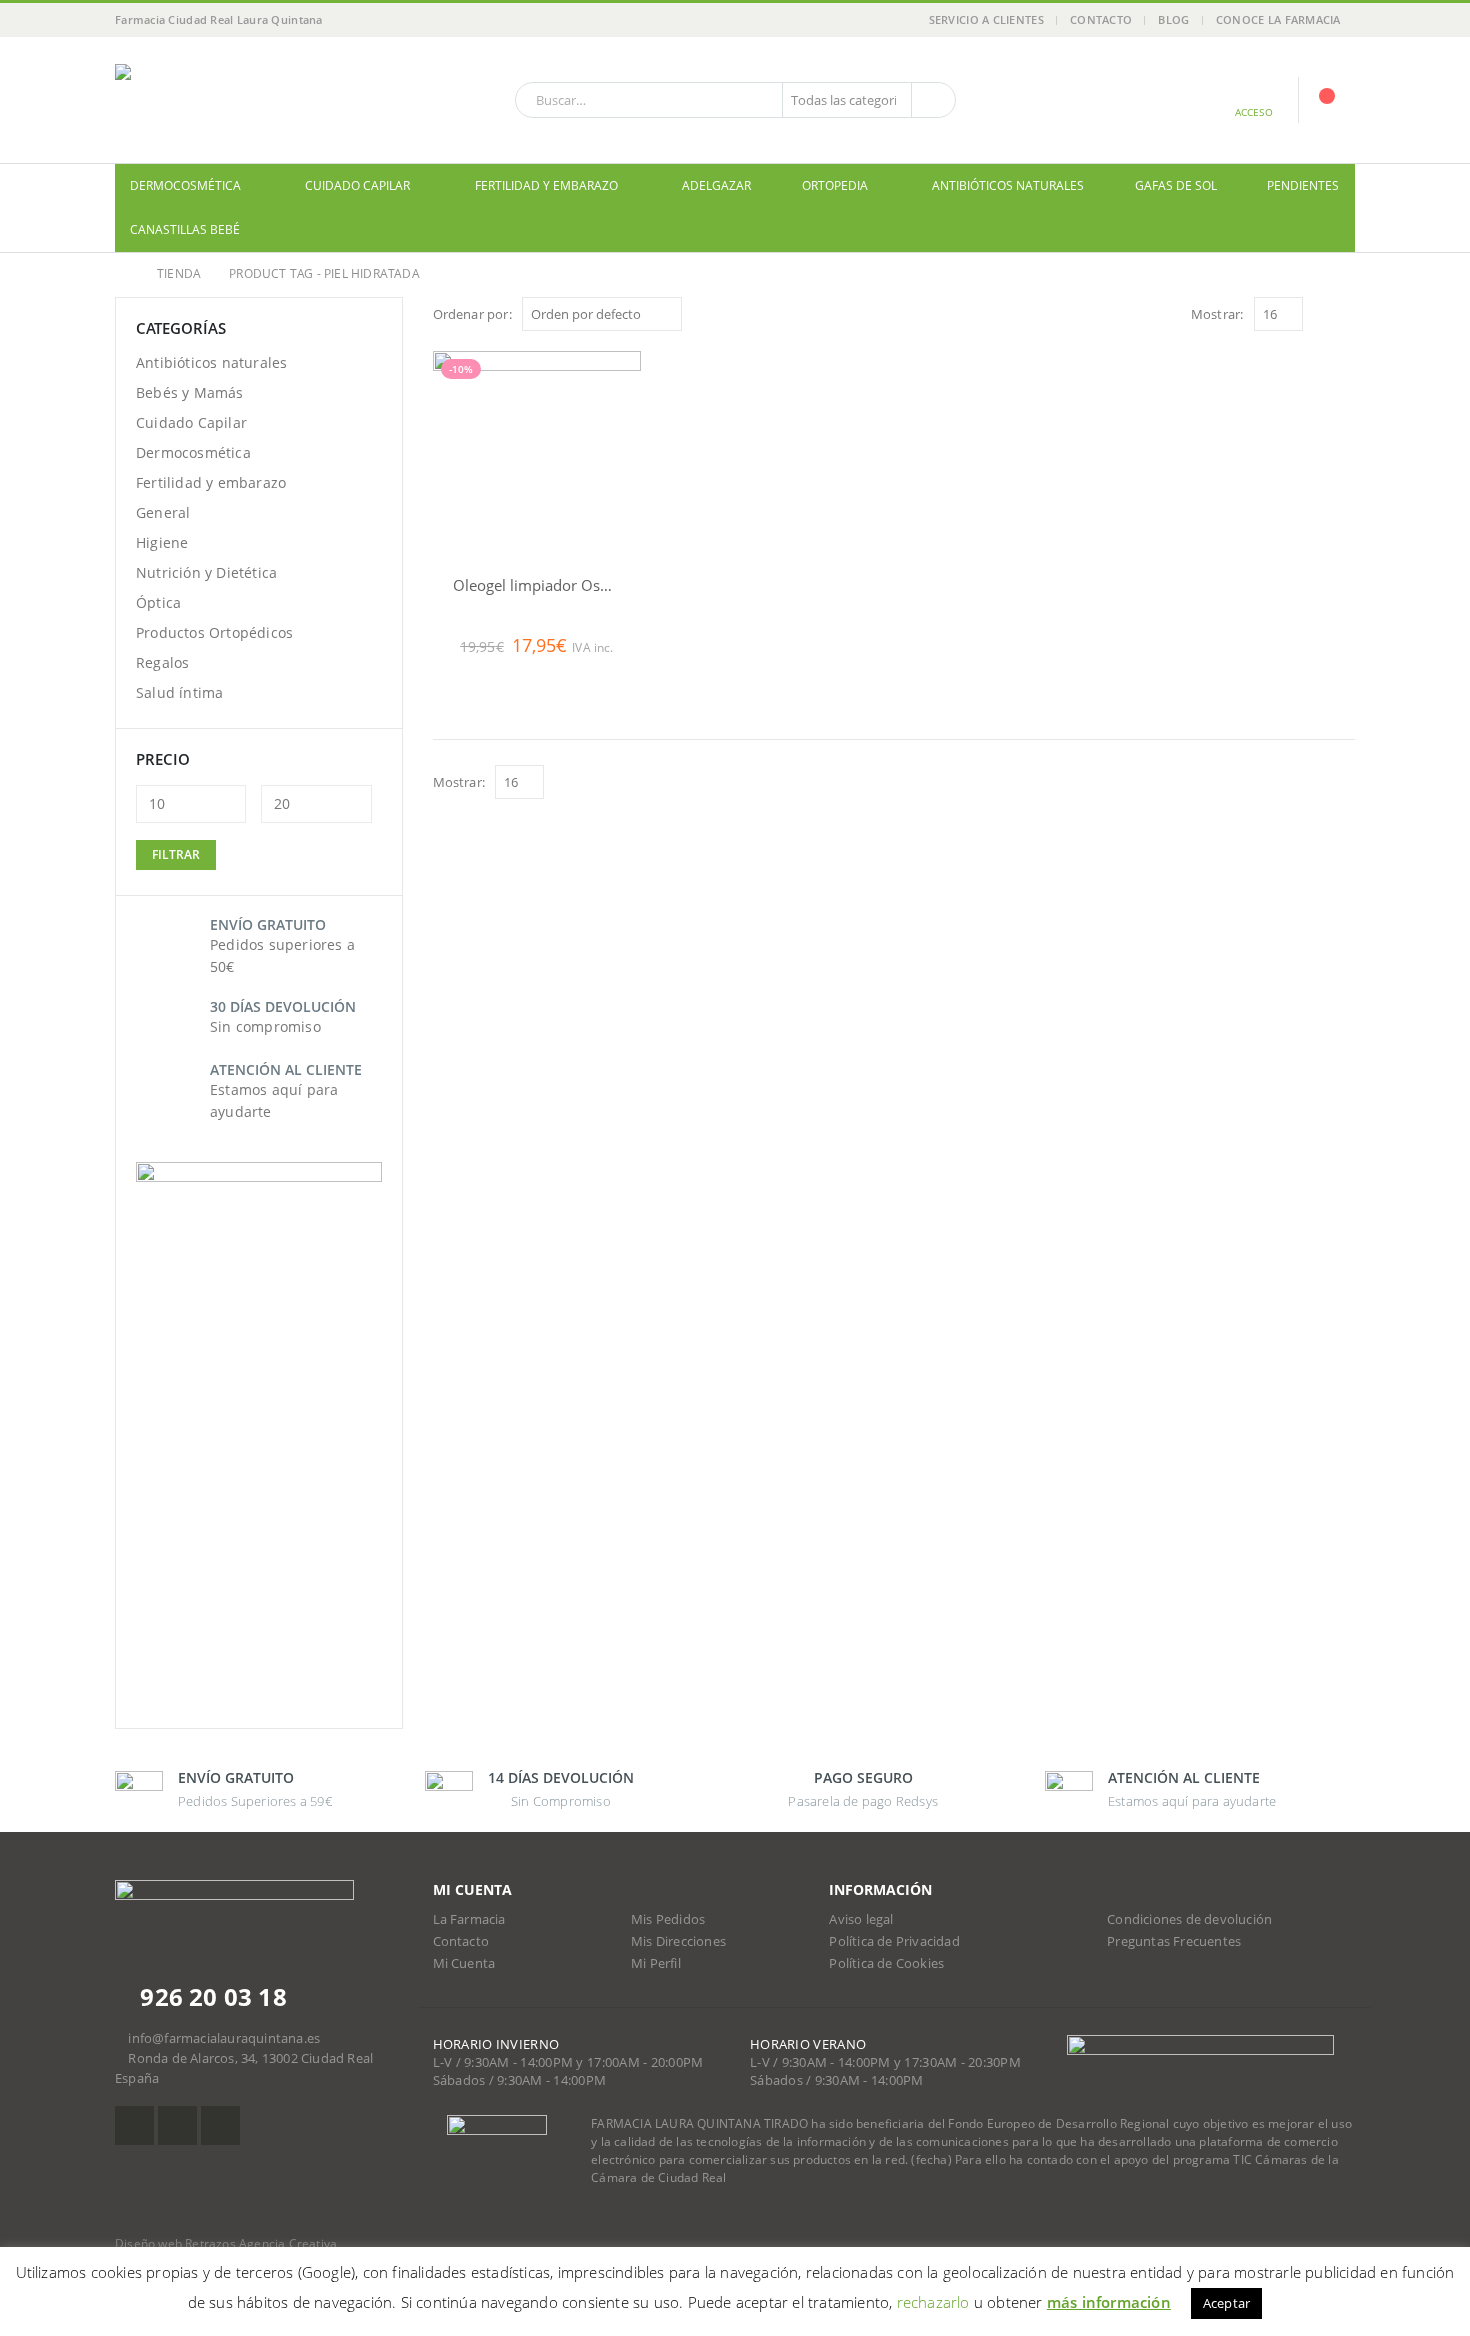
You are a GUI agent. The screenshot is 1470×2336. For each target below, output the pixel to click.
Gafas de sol (1176, 185)
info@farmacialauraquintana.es (224, 2038)
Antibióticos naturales (1008, 185)
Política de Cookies (886, 1963)
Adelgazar (716, 185)
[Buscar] (932, 100)
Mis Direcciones (678, 1941)
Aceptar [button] (1226, 2303)
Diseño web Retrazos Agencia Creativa (226, 2243)
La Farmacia (469, 1919)
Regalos (162, 662)
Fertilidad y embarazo (546, 185)
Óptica (158, 602)
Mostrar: (1217, 314)
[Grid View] (1322, 313)
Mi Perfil (656, 1963)
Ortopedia (835, 185)
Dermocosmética (185, 185)
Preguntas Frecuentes (1174, 1941)
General (163, 512)
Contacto (1101, 19)
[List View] (1345, 313)
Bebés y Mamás (190, 392)
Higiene (162, 542)
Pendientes (1303, 185)
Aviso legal (861, 1919)
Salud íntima (179, 692)
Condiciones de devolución (1189, 1919)
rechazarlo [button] (933, 2302)
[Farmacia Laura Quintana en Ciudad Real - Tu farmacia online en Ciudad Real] (240, 100)
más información (1109, 2302)
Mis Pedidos (668, 1919)
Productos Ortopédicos (214, 632)
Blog (1173, 19)
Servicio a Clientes (986, 19)
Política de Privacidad (894, 1941)
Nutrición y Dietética (206, 572)
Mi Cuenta (464, 1963)
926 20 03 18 (210, 1996)
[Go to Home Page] (122, 274)
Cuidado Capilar (357, 185)
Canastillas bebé (185, 229)
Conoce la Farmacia (1278, 19)
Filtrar (176, 854)
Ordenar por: (472, 314)
